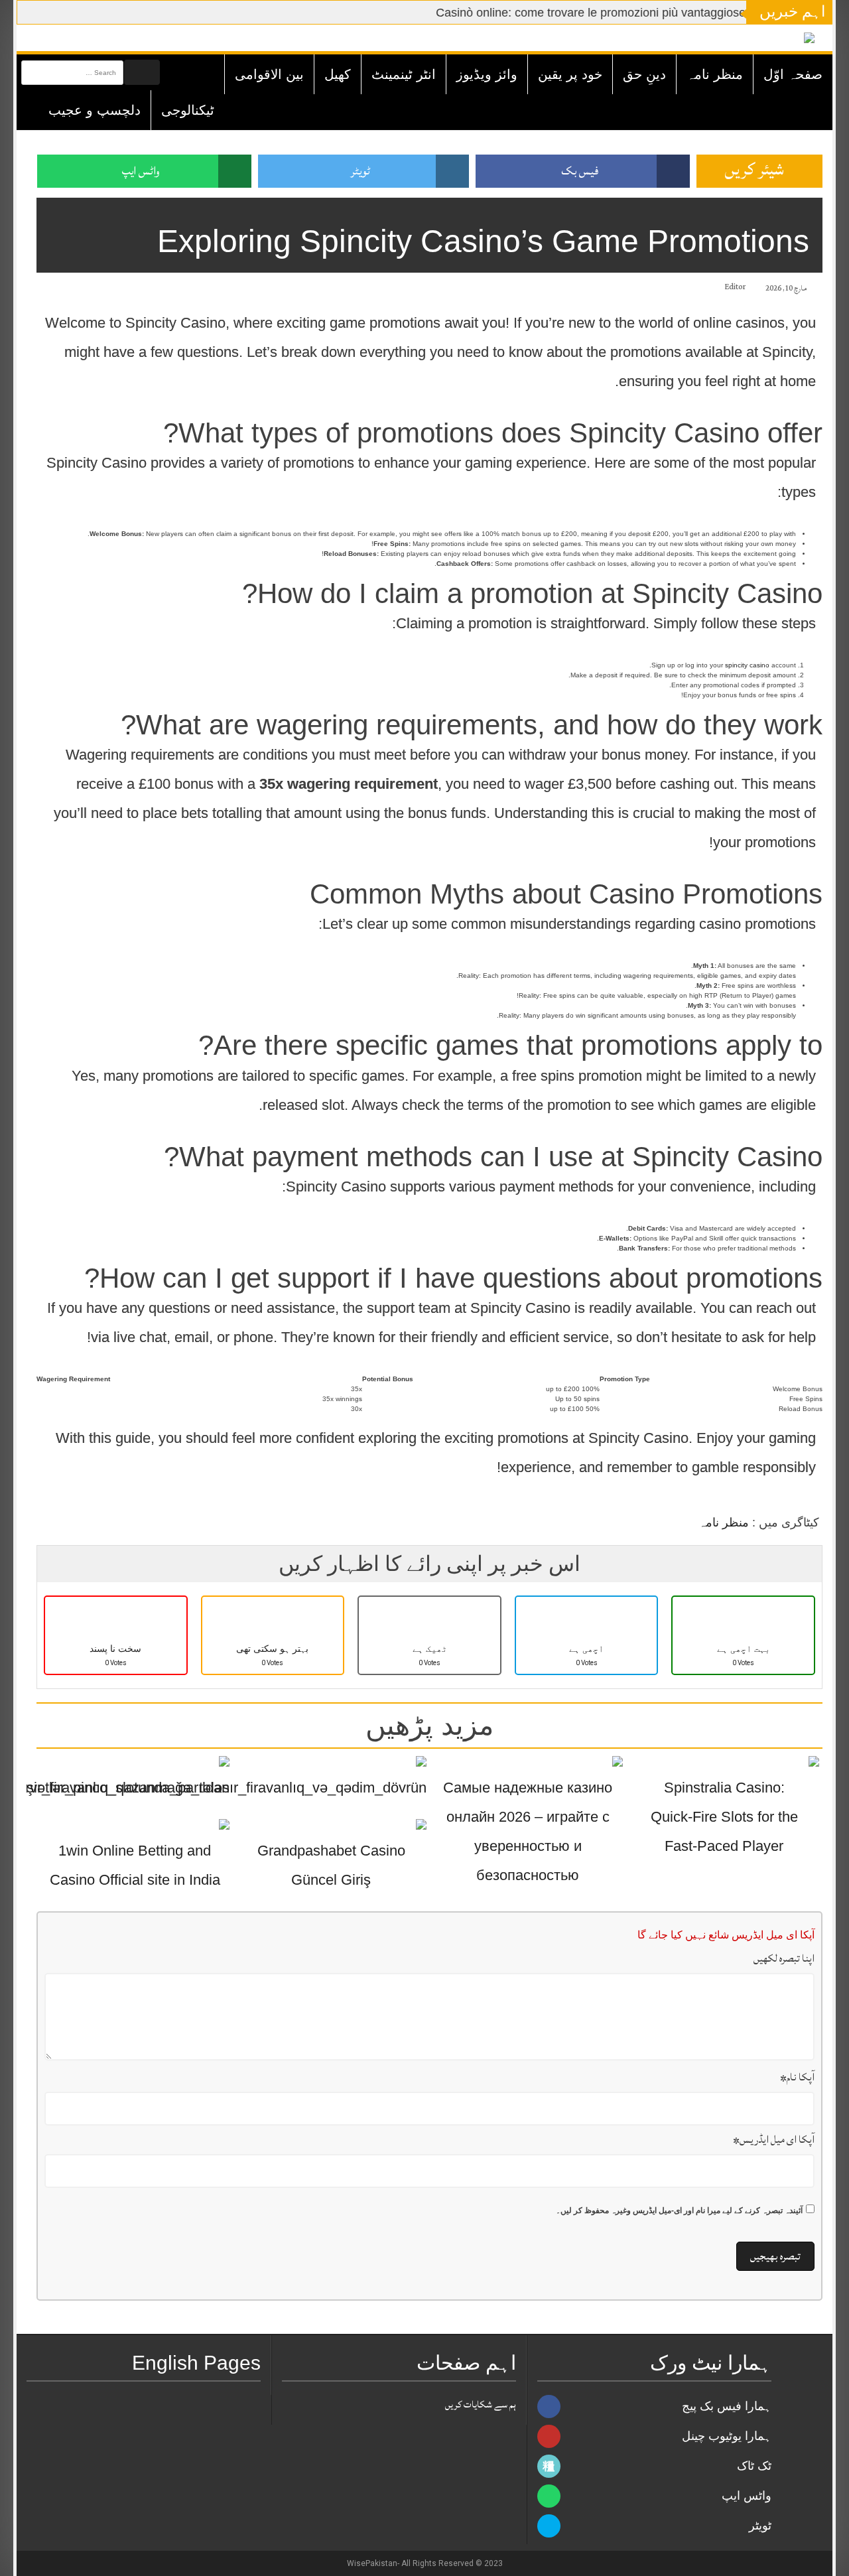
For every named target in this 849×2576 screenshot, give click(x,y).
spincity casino (747, 665)
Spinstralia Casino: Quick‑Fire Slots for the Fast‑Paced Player (724, 1817)
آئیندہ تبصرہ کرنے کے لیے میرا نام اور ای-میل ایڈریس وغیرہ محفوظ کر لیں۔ (679, 2210)
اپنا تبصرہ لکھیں (784, 1958)
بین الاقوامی (269, 74)
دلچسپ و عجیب (95, 110)
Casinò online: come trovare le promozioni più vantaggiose (564, 13)
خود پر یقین (570, 74)
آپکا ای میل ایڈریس (774, 2139)
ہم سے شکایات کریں (481, 2405)
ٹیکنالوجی (188, 110)
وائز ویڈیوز (487, 74)
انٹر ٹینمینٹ (404, 74)
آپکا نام (797, 2077)
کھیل (338, 74)
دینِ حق (644, 74)
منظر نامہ (715, 74)
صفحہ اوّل (793, 74)
